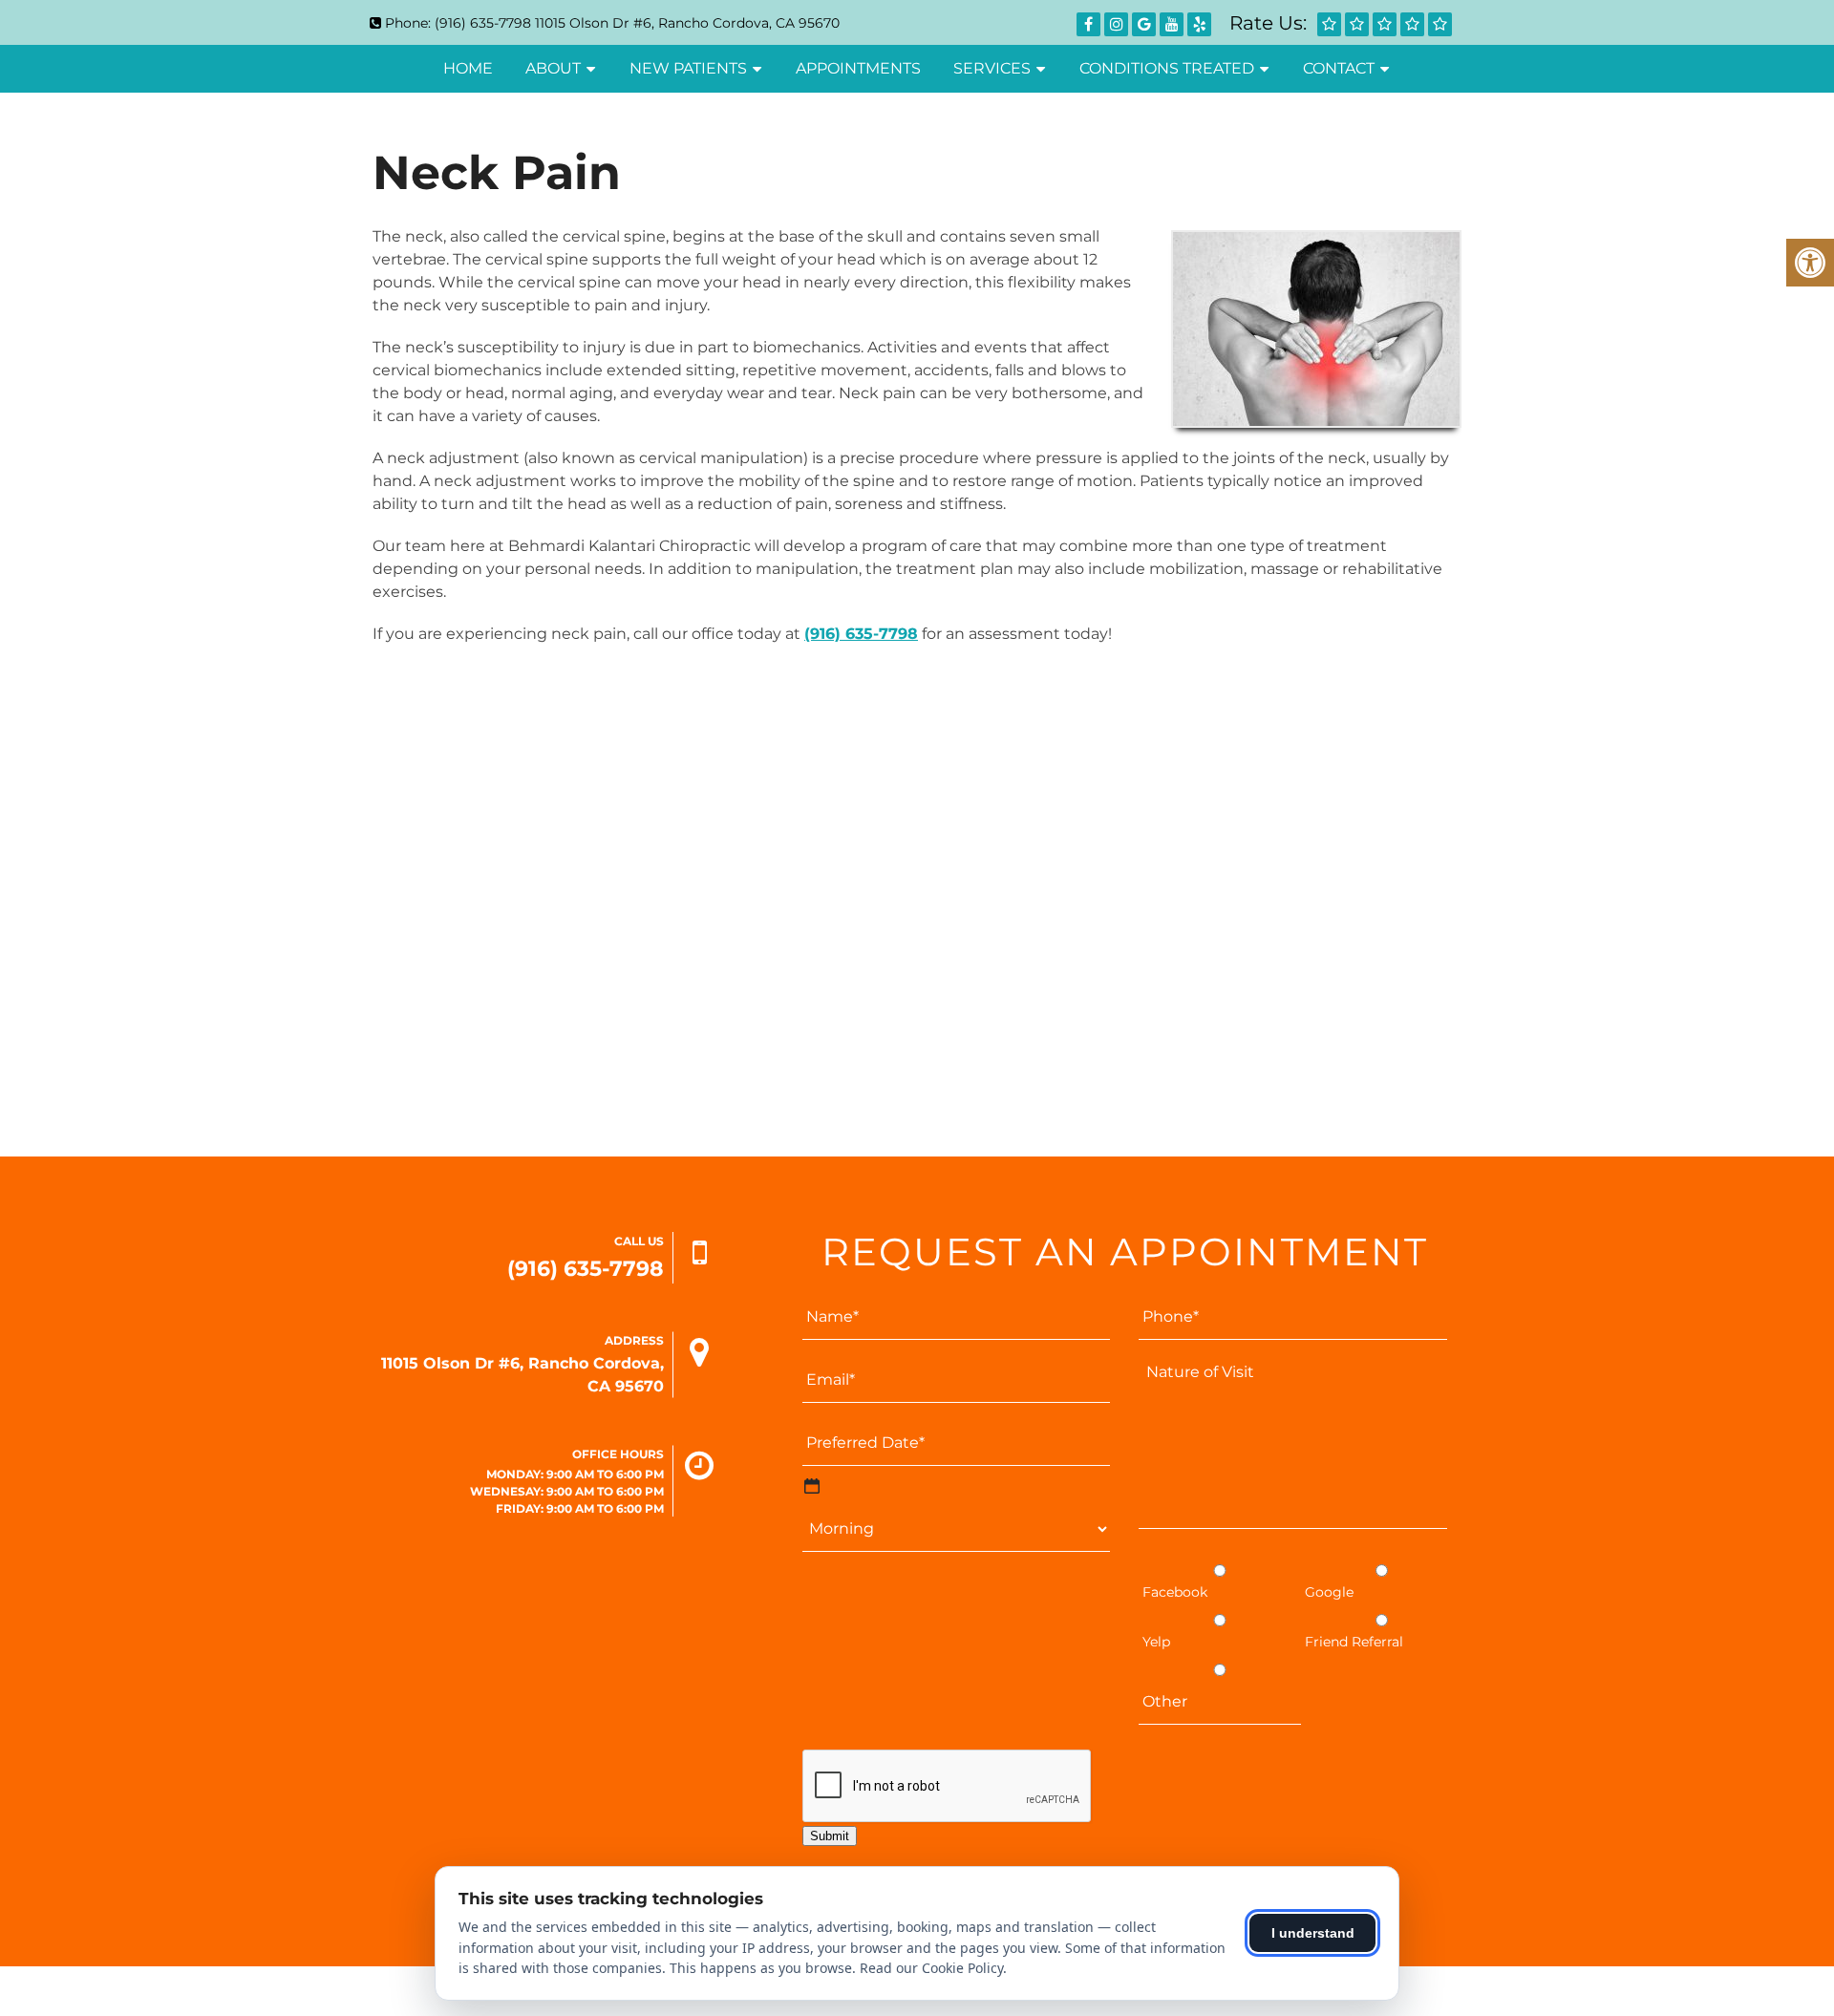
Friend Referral (1354, 1642)
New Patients (688, 68)
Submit (830, 1836)
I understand (1313, 1933)
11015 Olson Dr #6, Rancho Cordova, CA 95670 (687, 23)
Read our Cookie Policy (931, 1968)
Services (992, 68)
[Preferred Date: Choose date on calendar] (812, 1486)
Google (1329, 1592)
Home (468, 68)
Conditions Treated (1167, 68)
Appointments (858, 68)
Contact (1339, 68)
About (553, 68)
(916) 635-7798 (483, 23)
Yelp (1156, 1642)
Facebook (1175, 1592)
